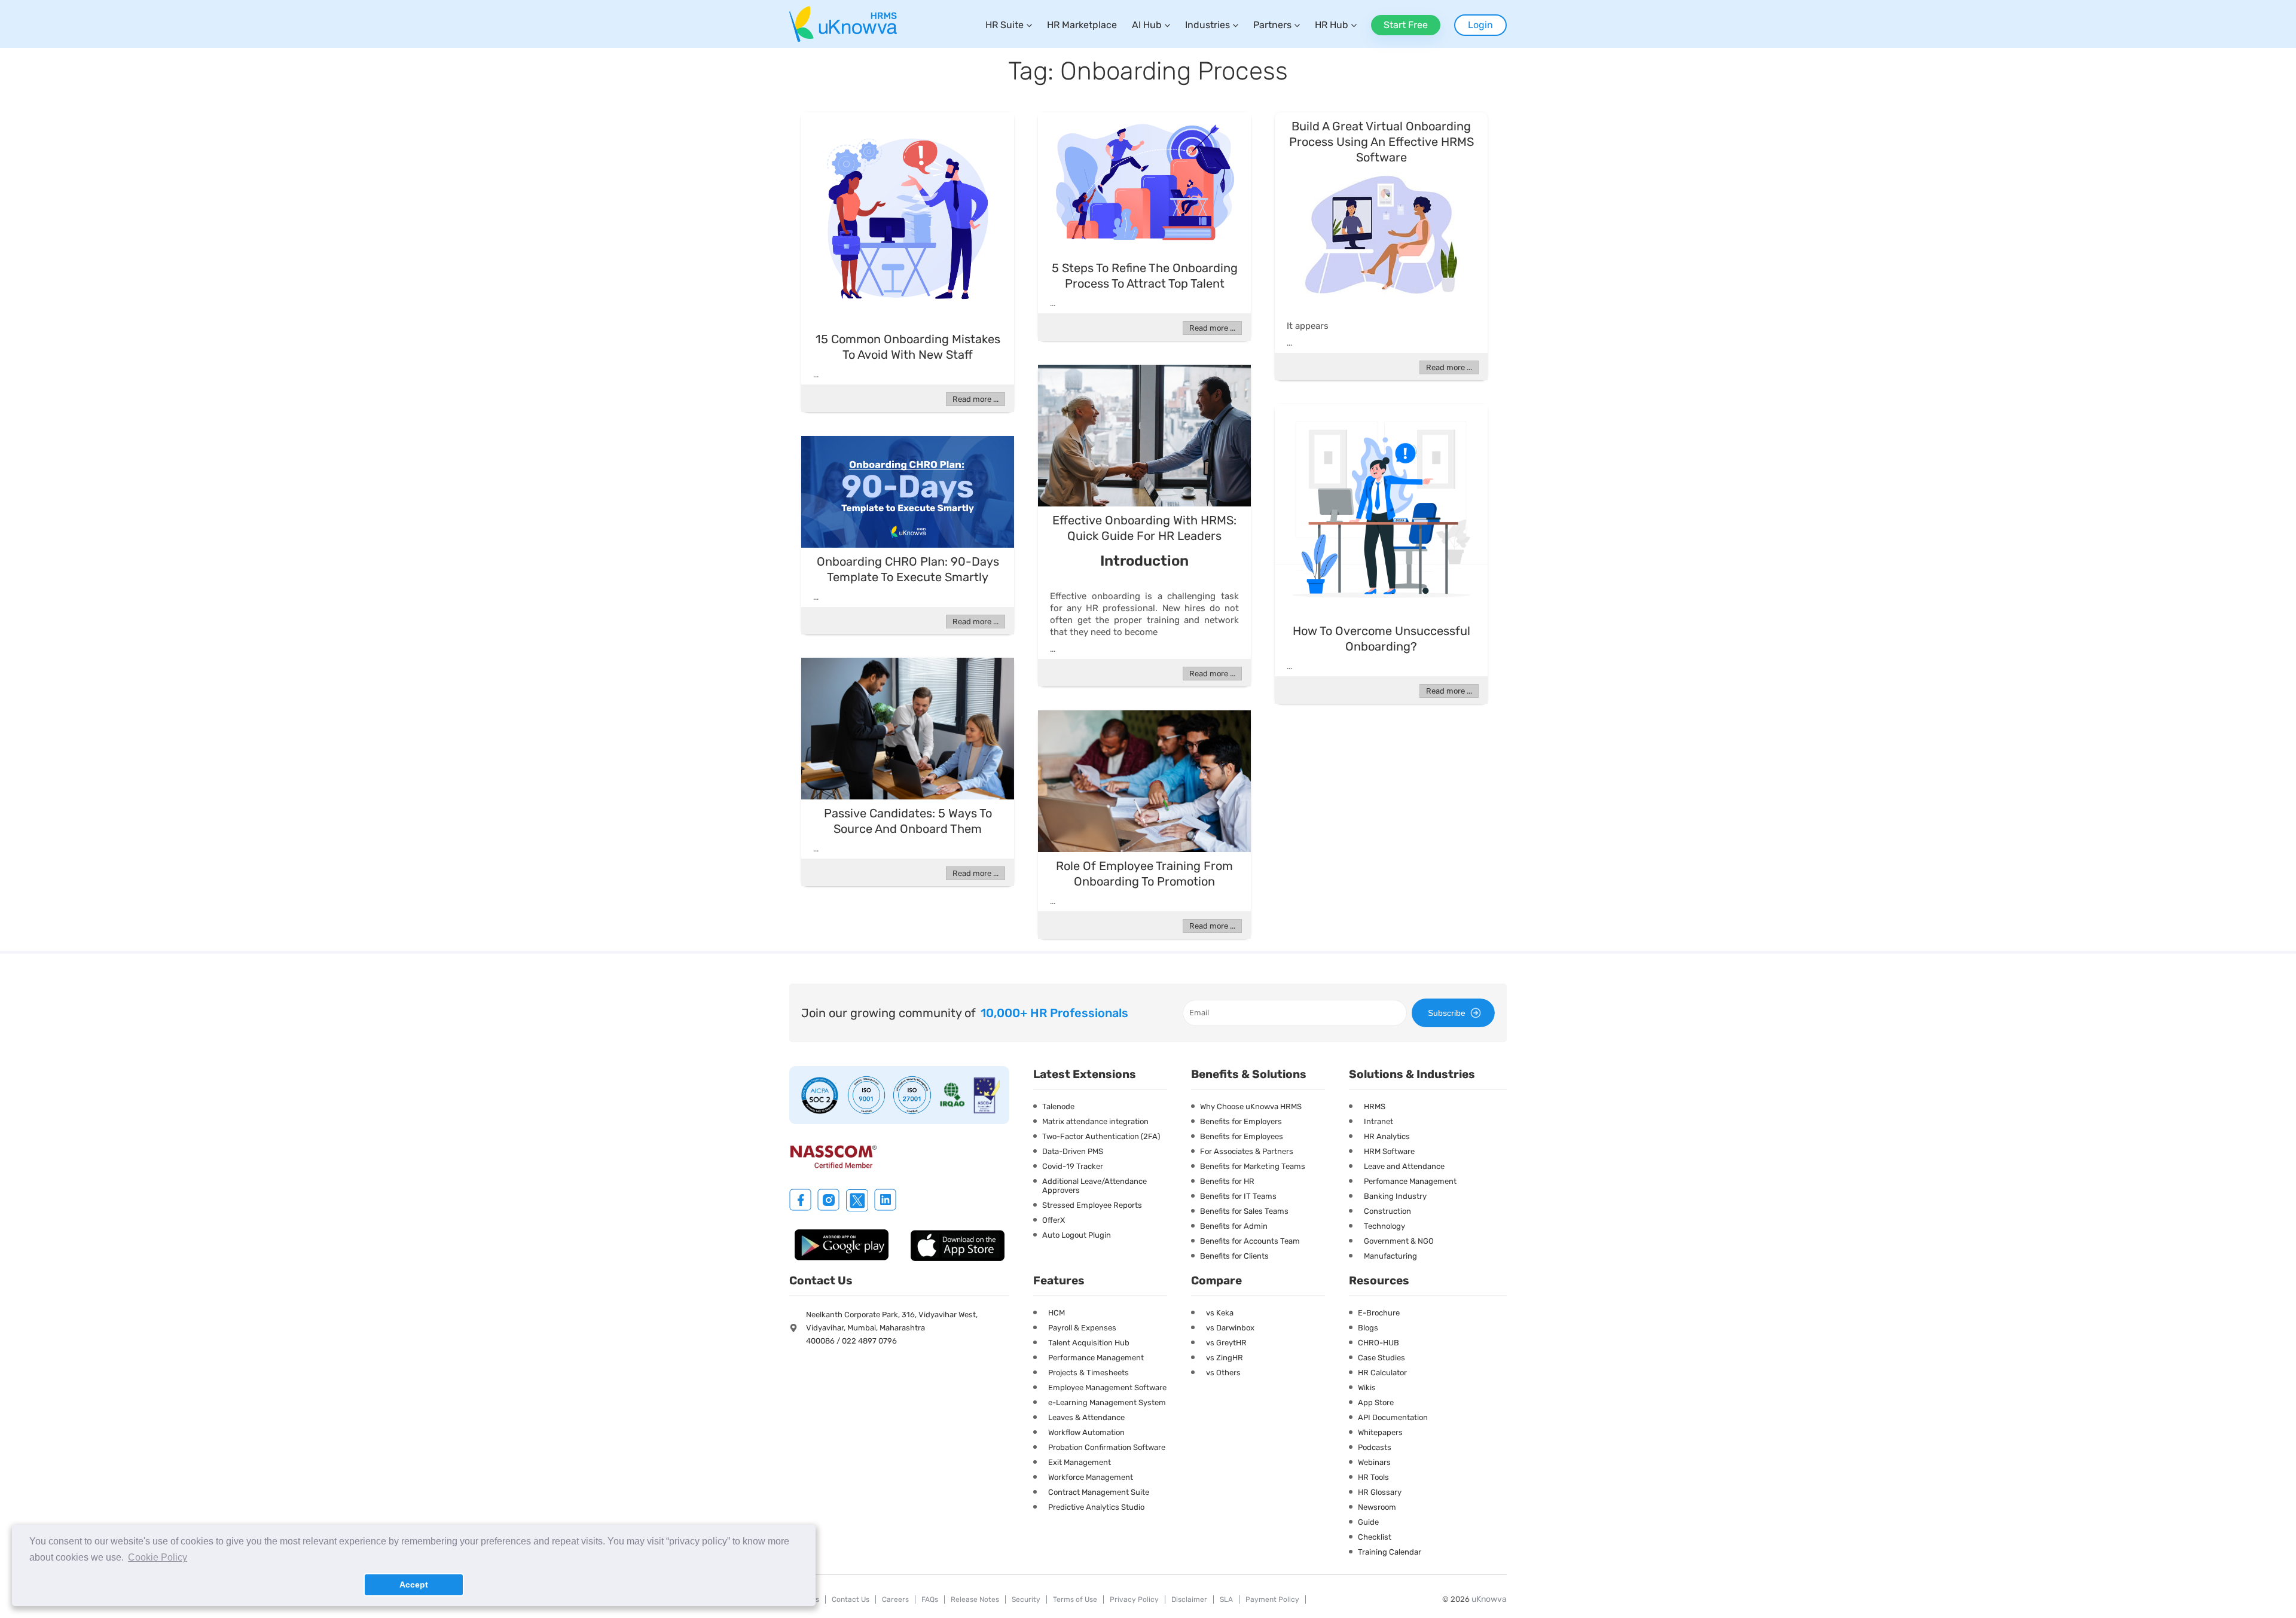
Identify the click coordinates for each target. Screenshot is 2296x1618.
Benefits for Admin (1234, 1226)
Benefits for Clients (1234, 1256)
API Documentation (1393, 1417)
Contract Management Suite (1099, 1492)
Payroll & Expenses (1082, 1328)
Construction (1387, 1211)
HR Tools (1373, 1477)
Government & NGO (1399, 1241)
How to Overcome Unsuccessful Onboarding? (1381, 639)
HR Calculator (1382, 1373)
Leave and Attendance (1404, 1166)
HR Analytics (1387, 1136)
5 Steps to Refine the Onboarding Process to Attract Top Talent (1145, 276)
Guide (1368, 1522)
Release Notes (975, 1599)
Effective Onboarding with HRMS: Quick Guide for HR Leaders (1144, 528)
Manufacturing (1390, 1256)
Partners (1272, 25)
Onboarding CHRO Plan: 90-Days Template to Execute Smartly (908, 569)
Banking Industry (1395, 1196)
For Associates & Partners (1247, 1151)
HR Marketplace (1082, 25)
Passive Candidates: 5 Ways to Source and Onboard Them (908, 821)
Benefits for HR (1227, 1181)
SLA (1226, 1599)
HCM (1057, 1313)
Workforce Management (1091, 1477)
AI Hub (1147, 25)
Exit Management (1080, 1462)
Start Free (1406, 25)
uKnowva (1489, 1599)
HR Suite (1004, 25)
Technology (1384, 1226)
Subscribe (1447, 1013)
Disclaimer (1189, 1599)
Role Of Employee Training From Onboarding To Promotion (1144, 874)
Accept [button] (414, 1585)
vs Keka (1220, 1313)
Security (1026, 1599)
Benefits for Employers (1241, 1121)
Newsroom (1377, 1507)
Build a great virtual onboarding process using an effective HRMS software (1381, 142)
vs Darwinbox (1230, 1328)
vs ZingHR (1225, 1358)
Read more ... (976, 399)
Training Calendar (1390, 1552)
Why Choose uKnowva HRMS (1251, 1106)
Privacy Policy (1134, 1599)
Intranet (1378, 1121)
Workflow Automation (1086, 1432)
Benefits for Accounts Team (1250, 1241)
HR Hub (1332, 25)
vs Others (1223, 1373)
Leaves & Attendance (1086, 1417)
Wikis (1367, 1387)
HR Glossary (1380, 1492)
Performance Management (1096, 1358)
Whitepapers (1380, 1432)
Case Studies (1381, 1358)
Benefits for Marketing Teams (1253, 1166)
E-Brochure (1379, 1313)
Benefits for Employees (1242, 1136)
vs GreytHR (1226, 1343)
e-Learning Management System (1107, 1402)
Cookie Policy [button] (158, 1557)
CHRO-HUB (1378, 1343)
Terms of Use (1075, 1599)
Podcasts (1375, 1447)
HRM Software (1389, 1151)
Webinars (1374, 1462)
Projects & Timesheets (1089, 1373)
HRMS (1375, 1106)
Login (1480, 25)
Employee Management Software (1107, 1387)
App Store (1376, 1402)
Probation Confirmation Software (1107, 1447)
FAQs (930, 1599)
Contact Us (851, 1599)
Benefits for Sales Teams (1244, 1211)
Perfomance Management (1410, 1181)
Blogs (1368, 1328)
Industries (1207, 25)
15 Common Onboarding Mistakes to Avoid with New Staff (908, 347)
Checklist (1375, 1537)
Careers (895, 1599)
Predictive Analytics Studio (1096, 1507)
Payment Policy (1272, 1599)
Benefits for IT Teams (1238, 1196)
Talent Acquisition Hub (1089, 1343)
